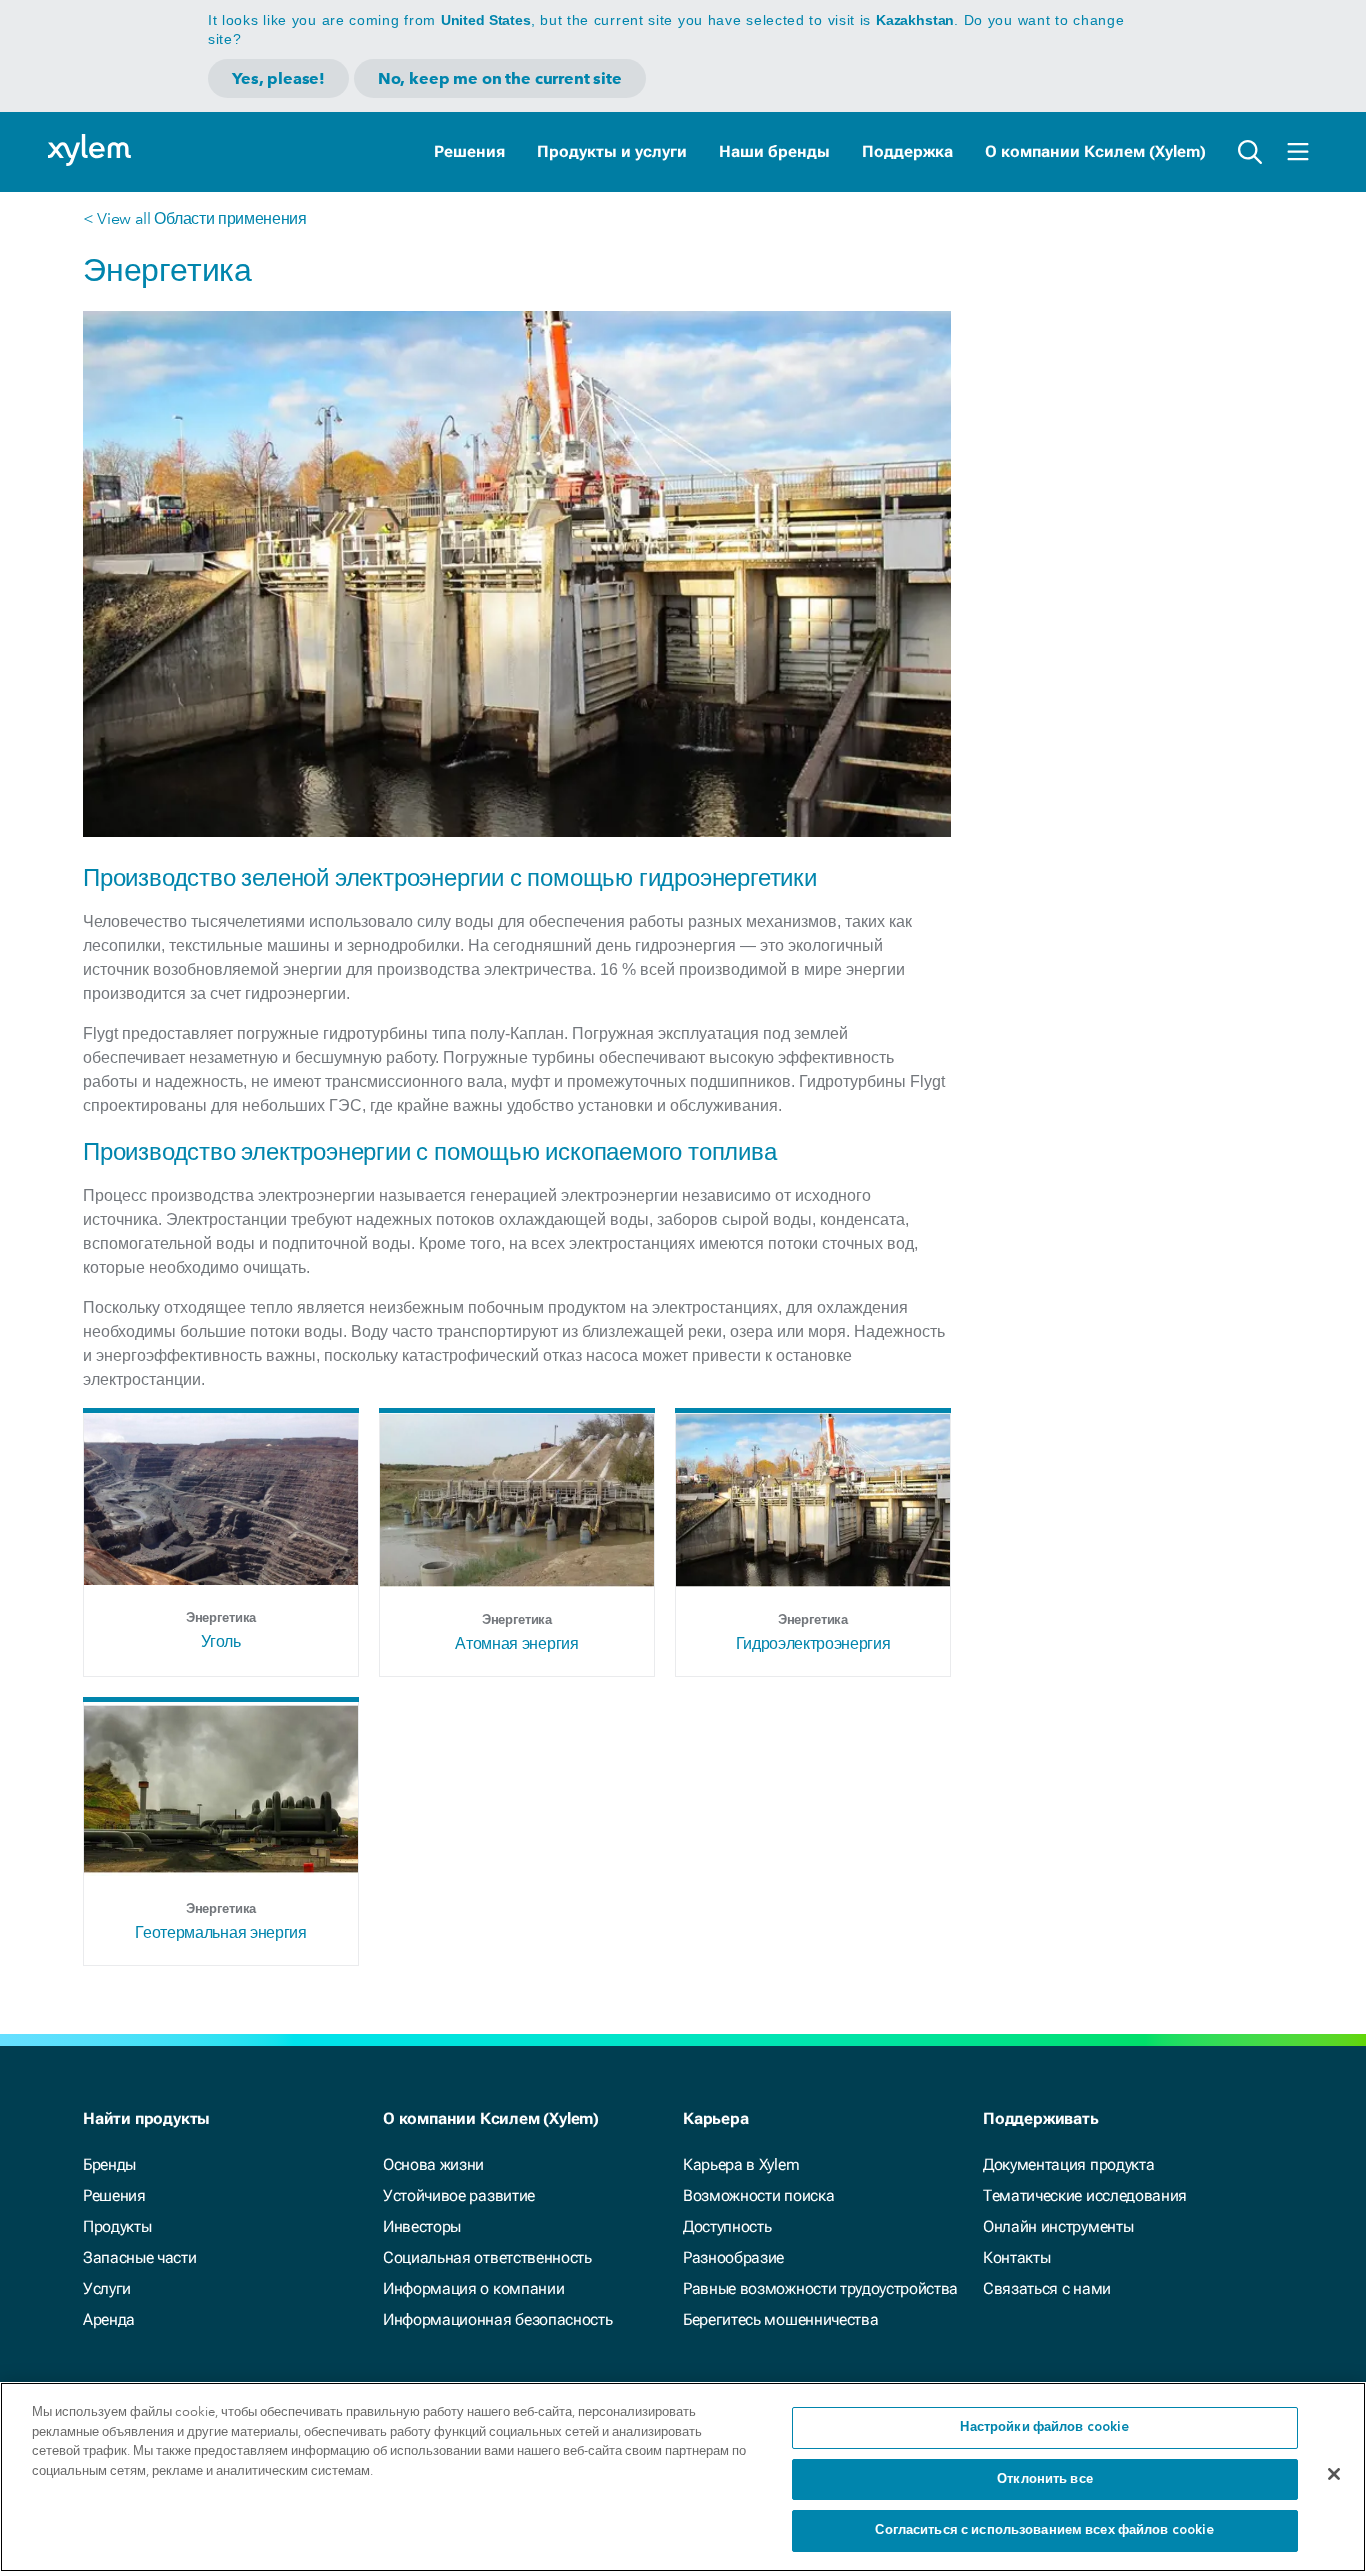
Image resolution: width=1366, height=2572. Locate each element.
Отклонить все (1045, 2479)
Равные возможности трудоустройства (820, 2288)
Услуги (107, 2288)
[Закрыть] (1334, 2474)
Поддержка (907, 151)
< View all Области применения (195, 218)
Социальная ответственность (487, 2257)
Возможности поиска (758, 2195)
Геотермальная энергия (220, 1932)
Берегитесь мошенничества (780, 2319)
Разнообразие (733, 2257)
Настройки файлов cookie (1044, 2427)
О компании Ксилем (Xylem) (1095, 151)
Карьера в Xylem (741, 2164)
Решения (469, 151)
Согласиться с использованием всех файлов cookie (1044, 2530)
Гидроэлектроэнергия (813, 1643)
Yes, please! (278, 78)
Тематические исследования (1085, 2195)
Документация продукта (1068, 2164)
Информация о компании (473, 2288)
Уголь (220, 1641)
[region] (683, 2477)
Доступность (727, 2226)
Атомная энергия (516, 1643)
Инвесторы (422, 2226)
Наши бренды (774, 151)
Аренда (109, 2319)
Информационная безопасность (497, 2319)
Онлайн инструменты (1058, 2226)
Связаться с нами (1047, 2288)
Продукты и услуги (612, 151)
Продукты (117, 2226)
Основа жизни (433, 2164)
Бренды (109, 2164)
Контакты (1016, 2257)
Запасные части (140, 2257)
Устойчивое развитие (459, 2195)
